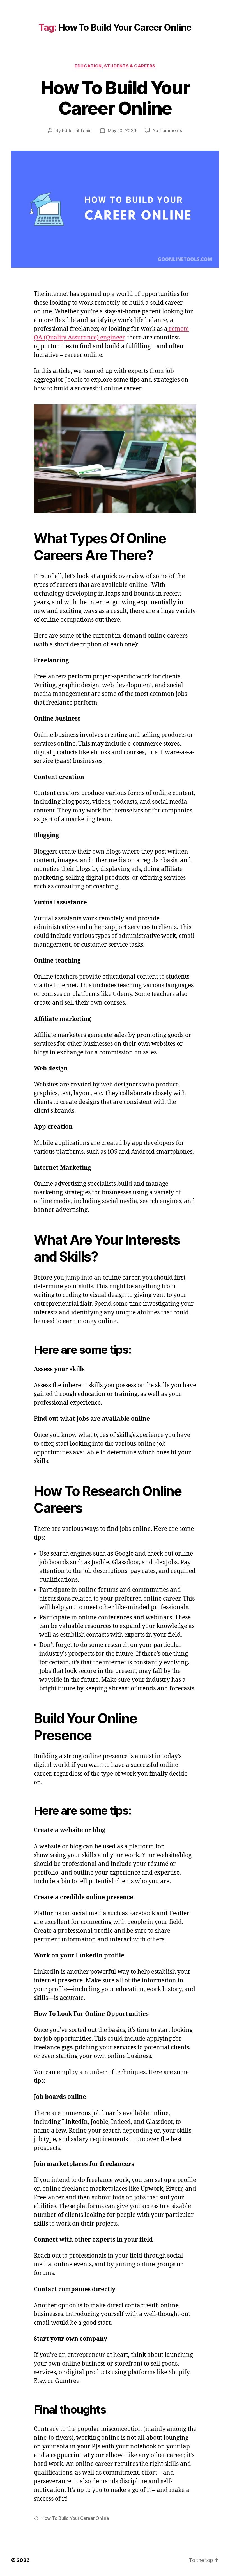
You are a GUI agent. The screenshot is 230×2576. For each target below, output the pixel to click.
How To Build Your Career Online (115, 98)
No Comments (167, 130)
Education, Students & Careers (115, 66)
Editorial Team (77, 130)
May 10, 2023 (122, 130)
